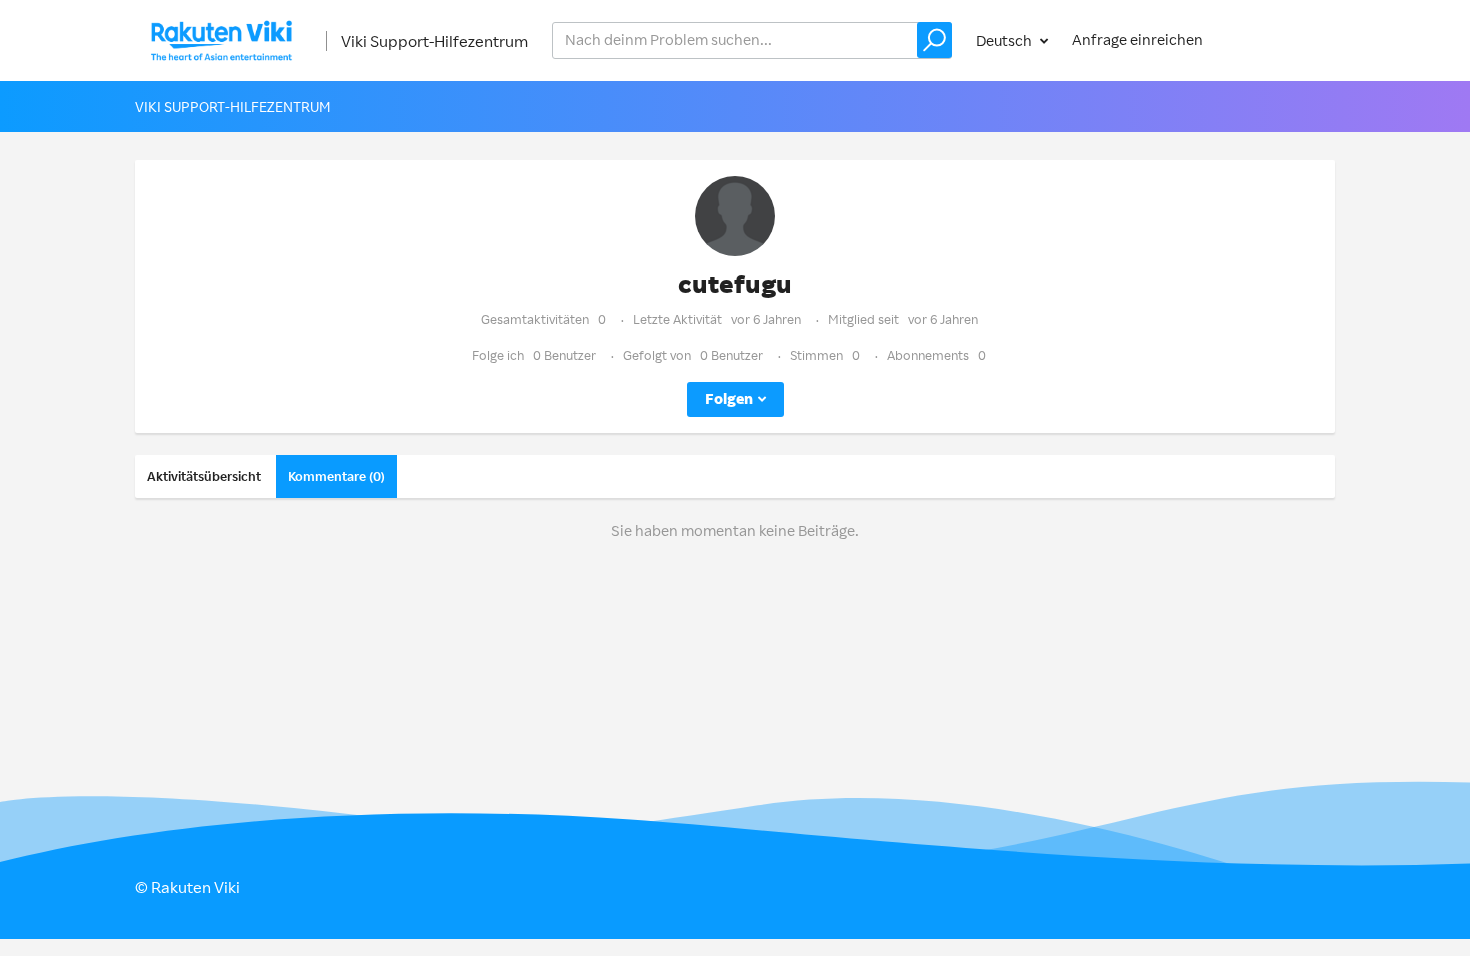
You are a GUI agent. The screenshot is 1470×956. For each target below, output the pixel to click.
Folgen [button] (729, 398)
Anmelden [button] (1281, 39)
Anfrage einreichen (1137, 39)
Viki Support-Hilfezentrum (434, 41)
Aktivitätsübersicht (204, 476)
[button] (934, 40)
